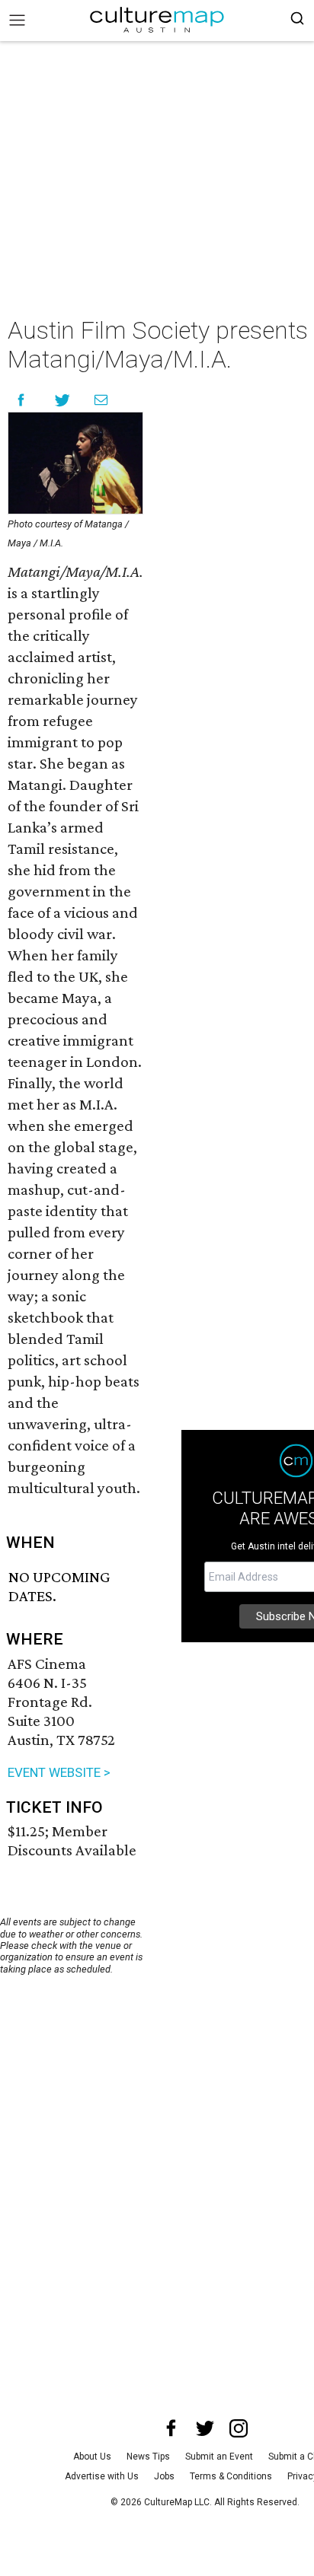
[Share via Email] (101, 400)
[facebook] (171, 2428)
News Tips (148, 2457)
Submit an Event (219, 2457)
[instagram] (239, 2428)
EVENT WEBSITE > (59, 1772)
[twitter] (205, 2428)
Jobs (164, 2476)
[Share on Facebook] (21, 400)
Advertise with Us (102, 2476)
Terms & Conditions (231, 2476)
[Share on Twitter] (63, 400)
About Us (92, 2457)
